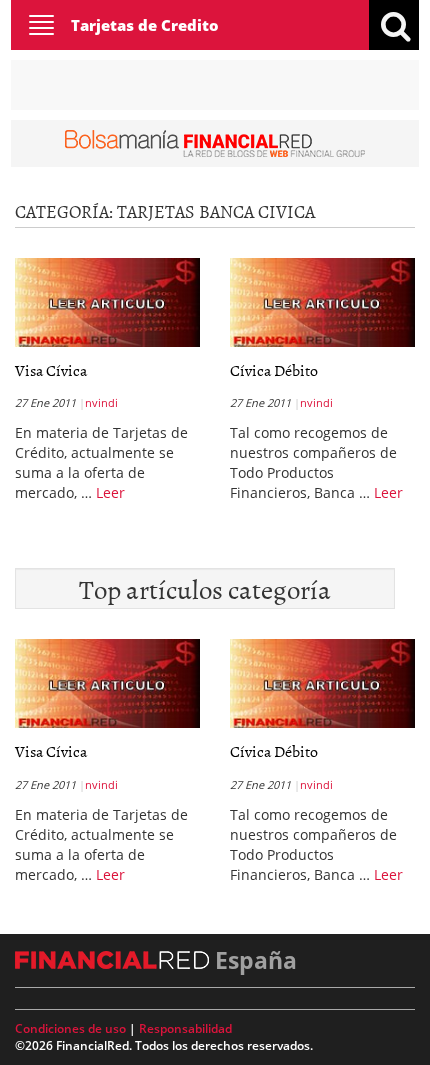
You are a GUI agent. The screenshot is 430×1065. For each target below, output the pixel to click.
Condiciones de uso (70, 1028)
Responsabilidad (185, 1028)
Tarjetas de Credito (145, 25)
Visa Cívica (51, 370)
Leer (110, 492)
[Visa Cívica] (107, 302)
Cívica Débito (274, 370)
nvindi (101, 402)
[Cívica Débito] (322, 302)
